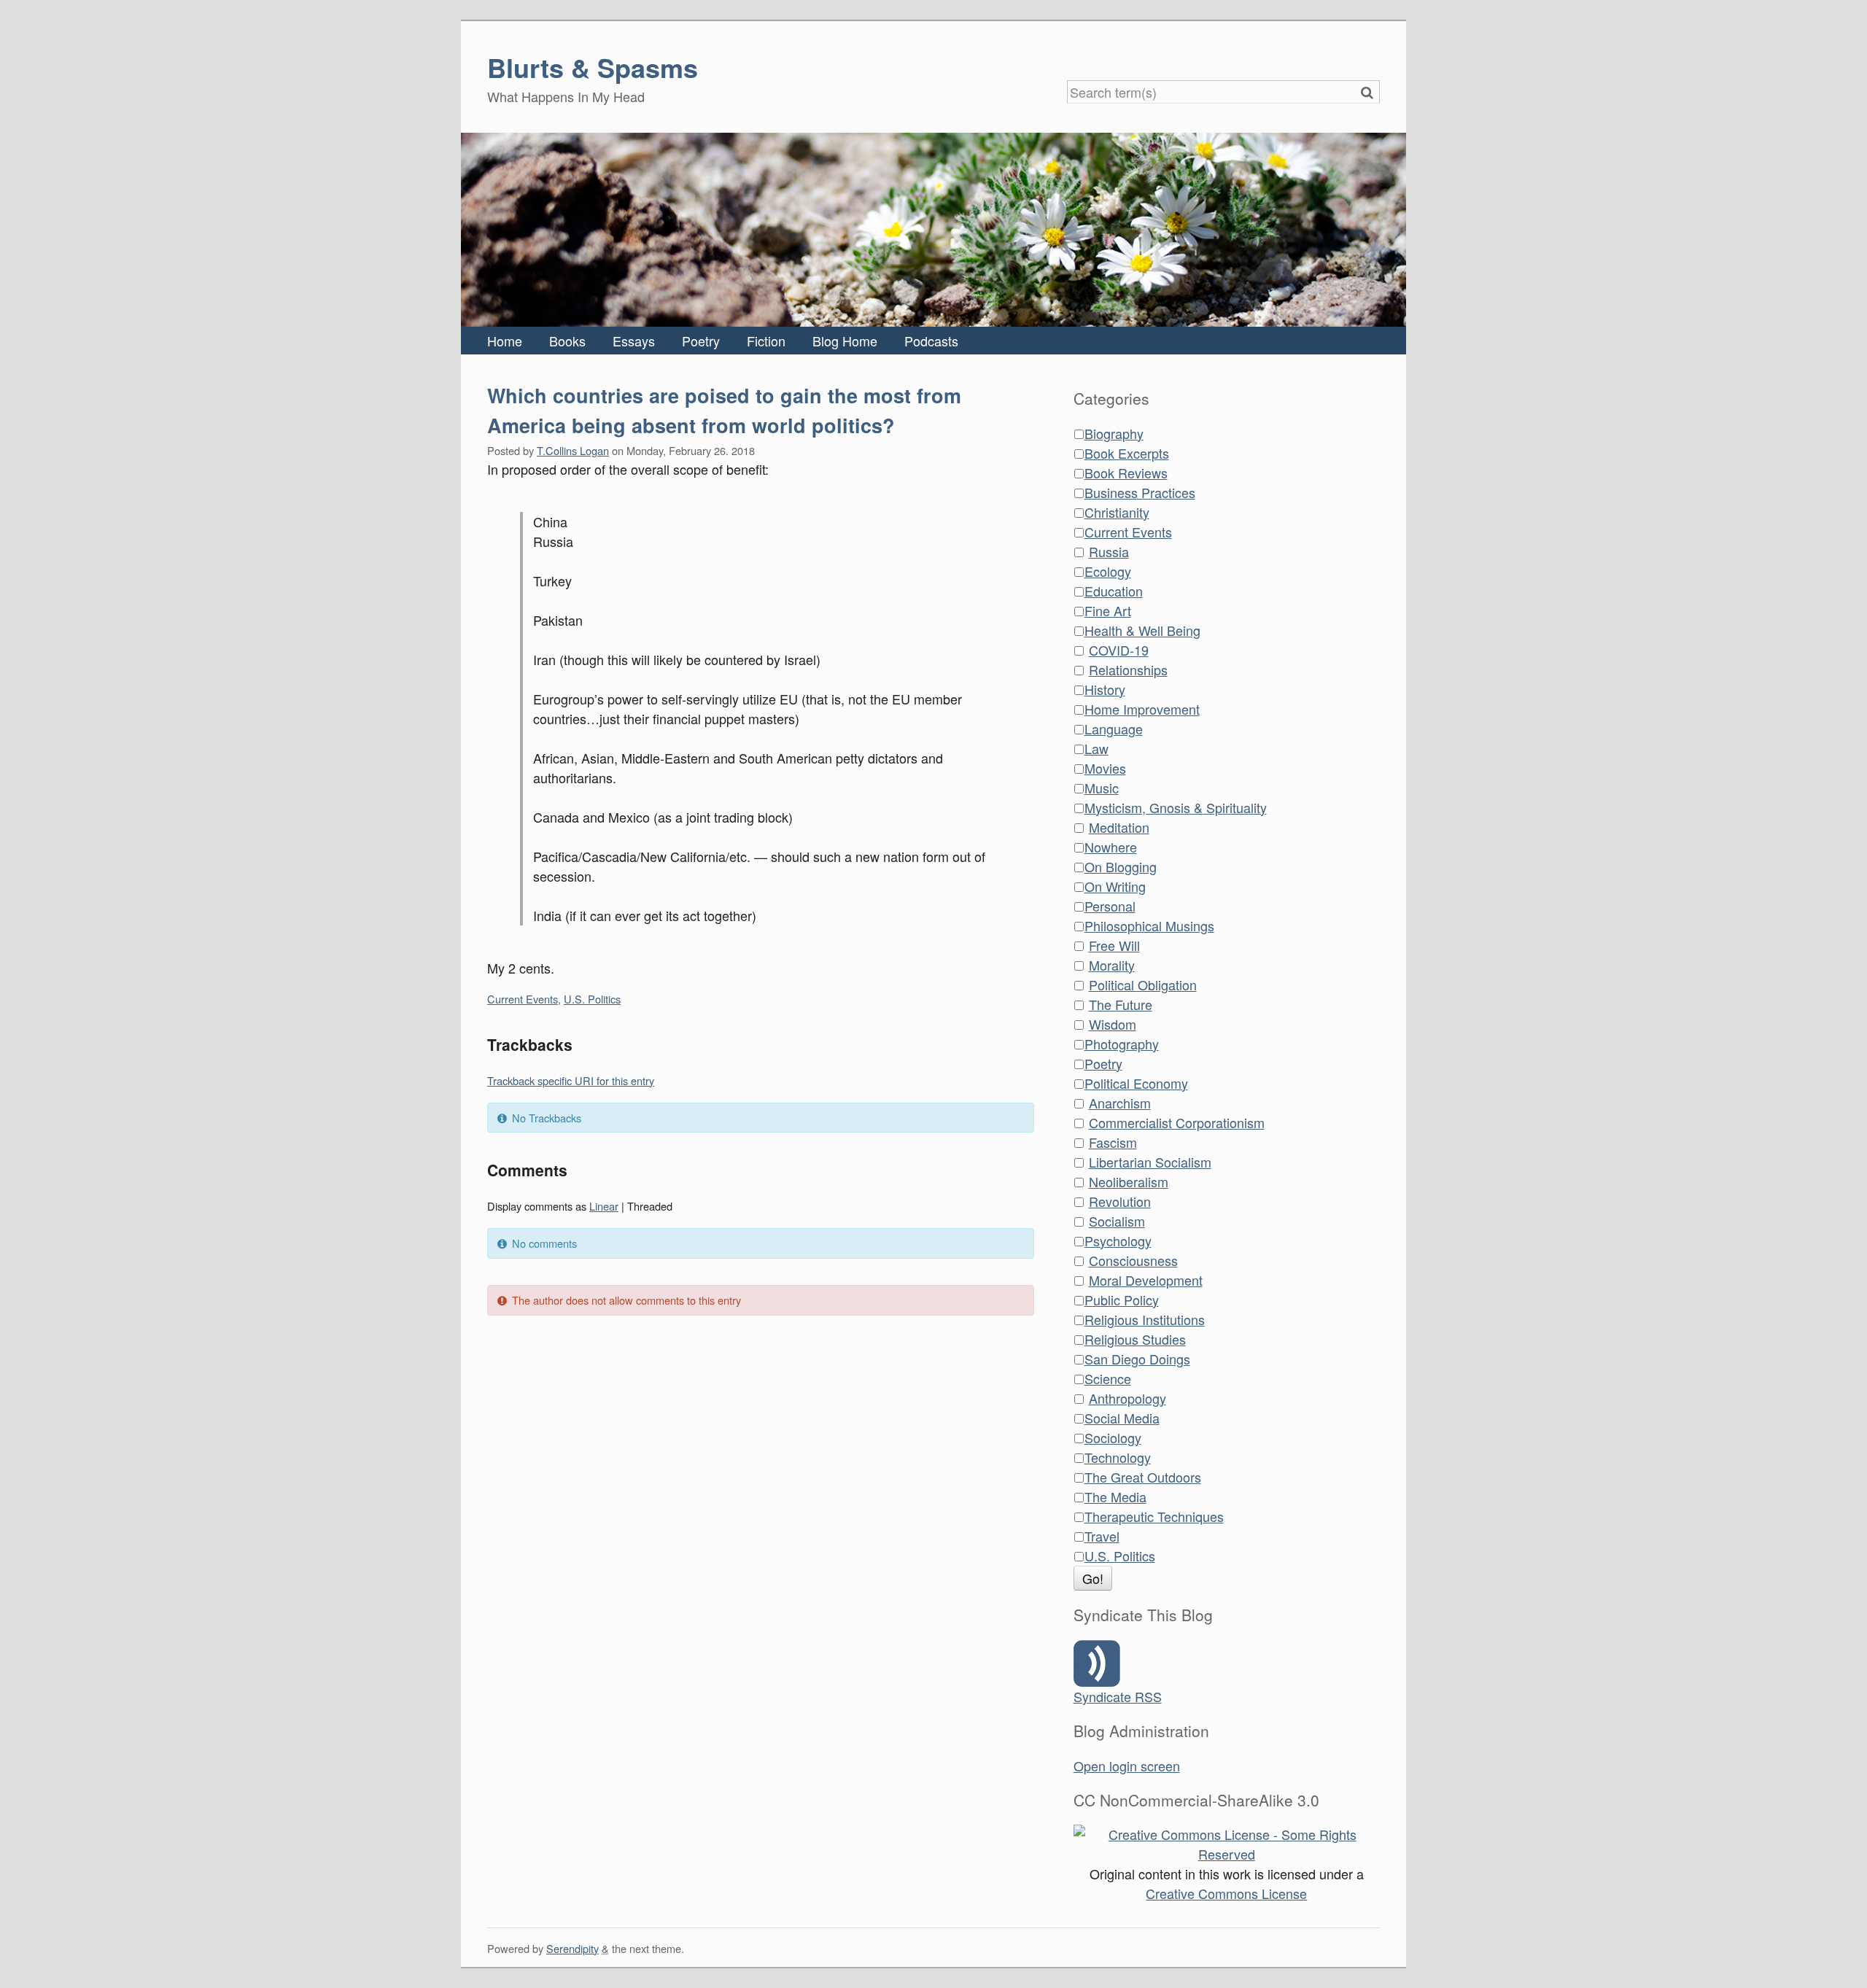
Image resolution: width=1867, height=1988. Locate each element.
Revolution (1120, 1201)
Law (1096, 748)
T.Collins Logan (573, 450)
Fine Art (1108, 610)
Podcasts (931, 341)
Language (1114, 729)
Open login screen (1127, 1766)
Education (1114, 591)
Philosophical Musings (1149, 925)
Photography (1122, 1044)
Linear (604, 1206)
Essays (634, 341)
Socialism (1117, 1221)
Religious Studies (1135, 1339)
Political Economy (1136, 1083)
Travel (1102, 1536)
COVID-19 (1119, 650)
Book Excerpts (1127, 453)
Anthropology (1127, 1398)
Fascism (1113, 1142)
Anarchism (1120, 1103)
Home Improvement (1142, 709)
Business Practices (1140, 492)
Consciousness (1133, 1260)
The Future (1121, 1004)
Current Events (523, 999)
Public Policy (1122, 1300)
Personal (1110, 906)
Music (1102, 788)
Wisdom (1113, 1024)
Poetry (701, 341)
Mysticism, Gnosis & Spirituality (1176, 807)
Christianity (1117, 512)
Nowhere (1111, 847)
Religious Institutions (1145, 1319)
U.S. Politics (592, 999)
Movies (1105, 768)
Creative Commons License (1226, 1893)
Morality (1112, 965)
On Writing (1115, 886)
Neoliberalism (1129, 1181)
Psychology (1118, 1240)
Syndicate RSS (1118, 1696)
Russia (1109, 551)
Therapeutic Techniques (1154, 1516)
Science (1108, 1378)
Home (505, 341)
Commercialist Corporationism (1177, 1122)
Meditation (1119, 827)
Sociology (1113, 1437)
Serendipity (572, 1948)
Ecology (1108, 571)
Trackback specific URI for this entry (571, 1080)
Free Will (1114, 945)
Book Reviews (1126, 473)
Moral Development (1146, 1280)
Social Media (1122, 1418)
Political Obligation (1143, 985)
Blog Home (845, 341)
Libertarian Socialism (1150, 1162)
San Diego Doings (1137, 1359)
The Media (1115, 1496)
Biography (1114, 433)
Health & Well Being (1142, 630)
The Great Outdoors (1143, 1477)
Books (567, 341)
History (1105, 689)
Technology (1118, 1457)
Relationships (1128, 669)
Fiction (766, 341)
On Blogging (1121, 866)
